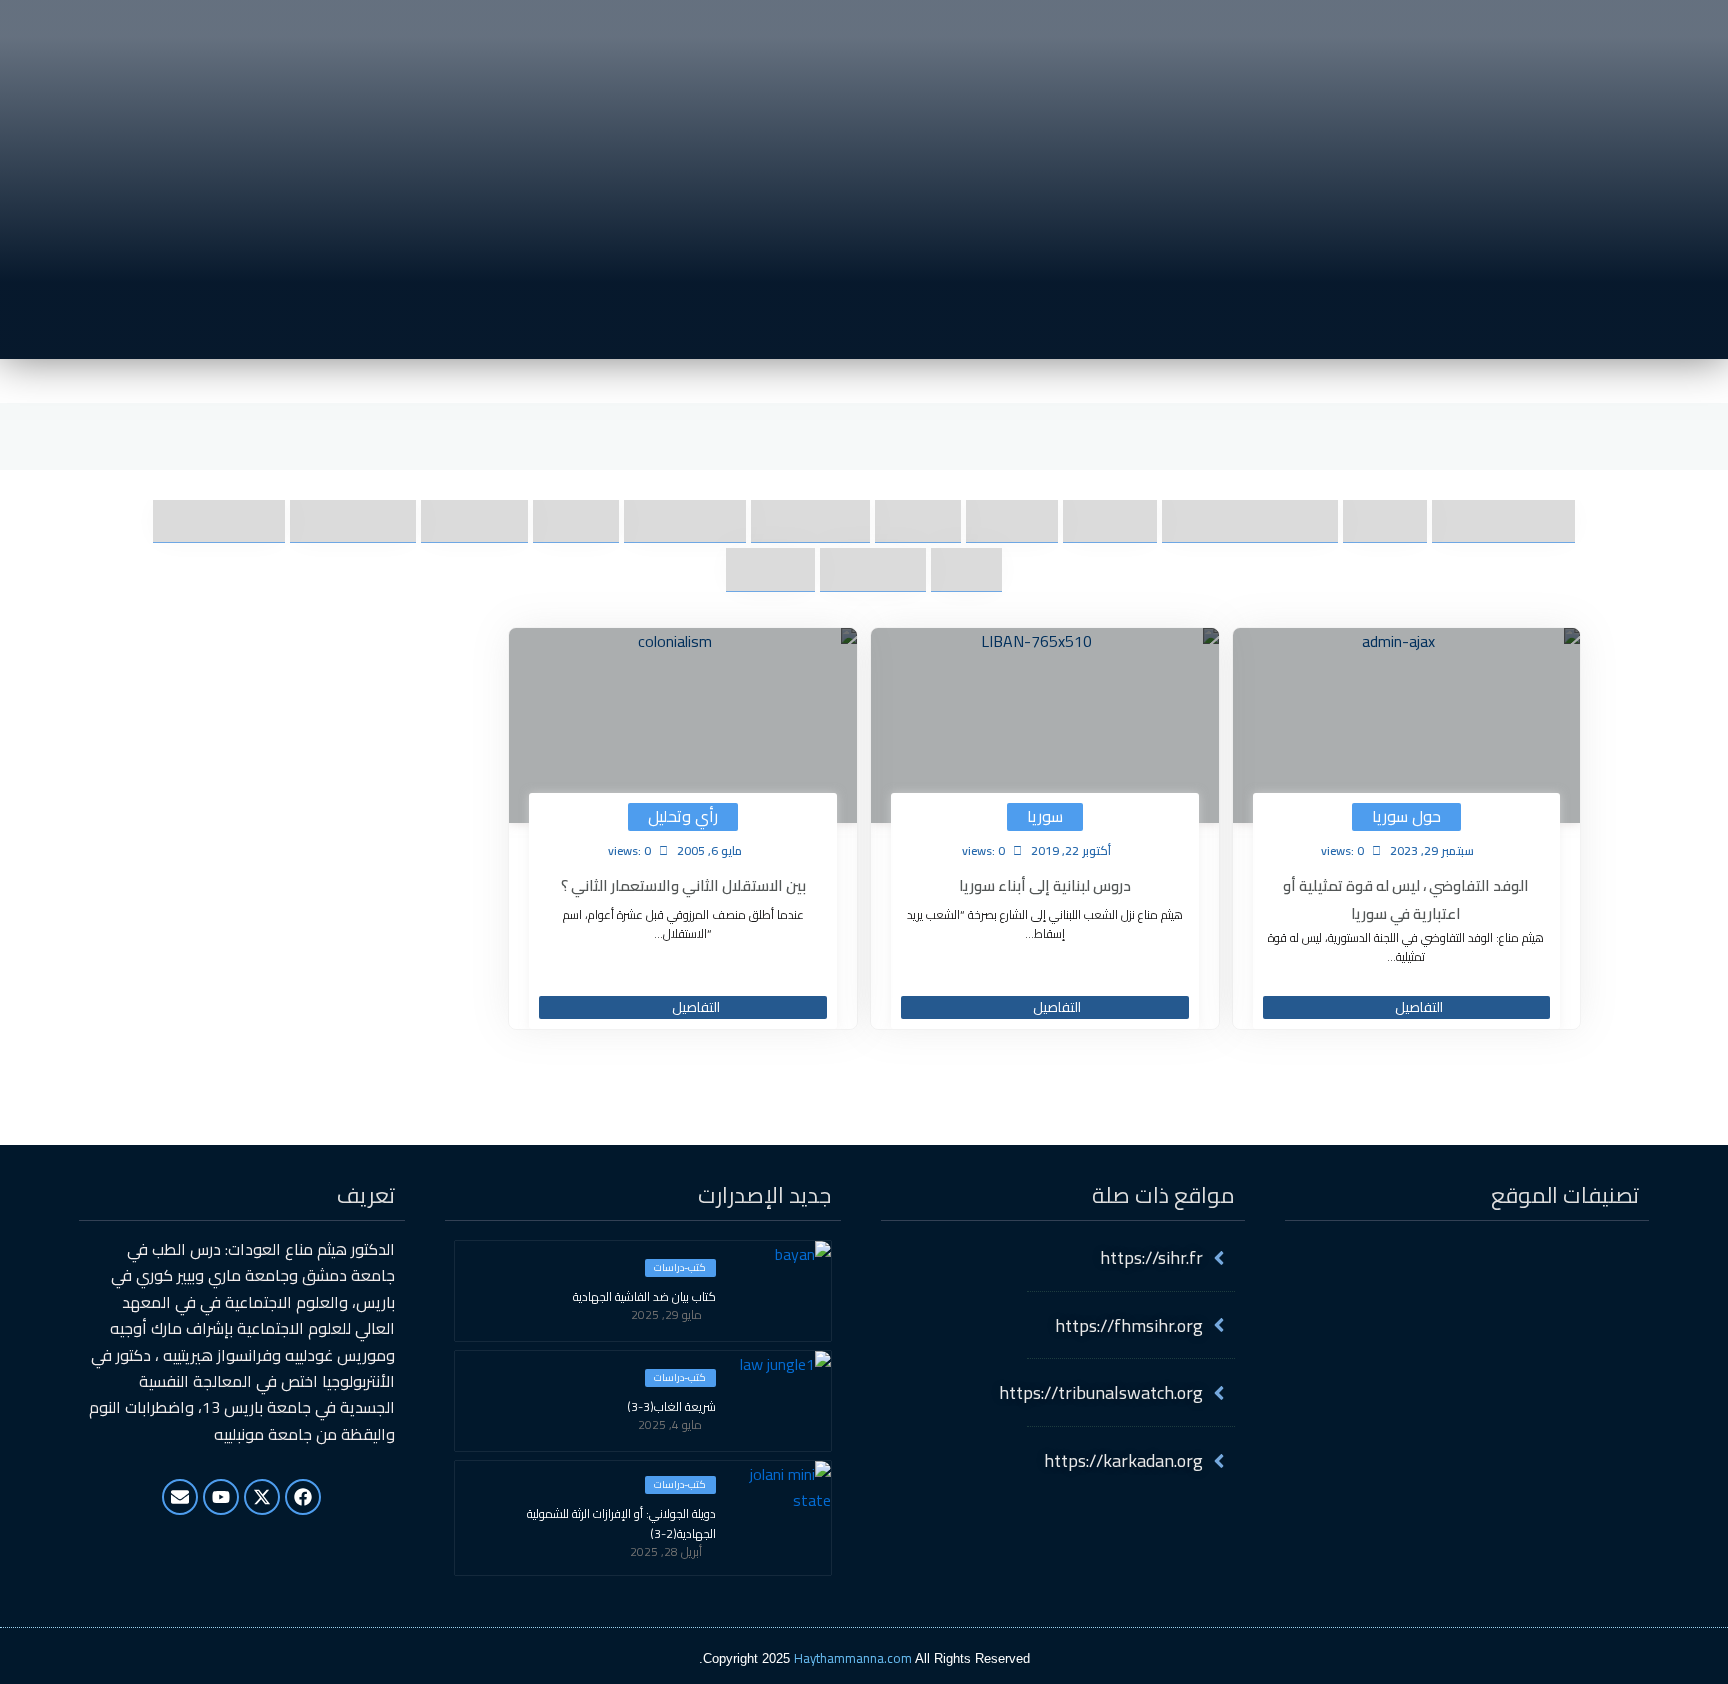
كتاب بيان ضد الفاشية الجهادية (644, 1297)
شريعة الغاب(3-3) (671, 1407)
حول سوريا (1406, 816)
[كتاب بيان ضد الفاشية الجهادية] (781, 1291)
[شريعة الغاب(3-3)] (781, 1401)
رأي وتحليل (683, 816)
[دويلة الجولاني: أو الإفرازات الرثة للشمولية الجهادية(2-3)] (781, 1511)
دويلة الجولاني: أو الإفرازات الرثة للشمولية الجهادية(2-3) (621, 1524)
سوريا (1045, 816)
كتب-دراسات (680, 1268)
